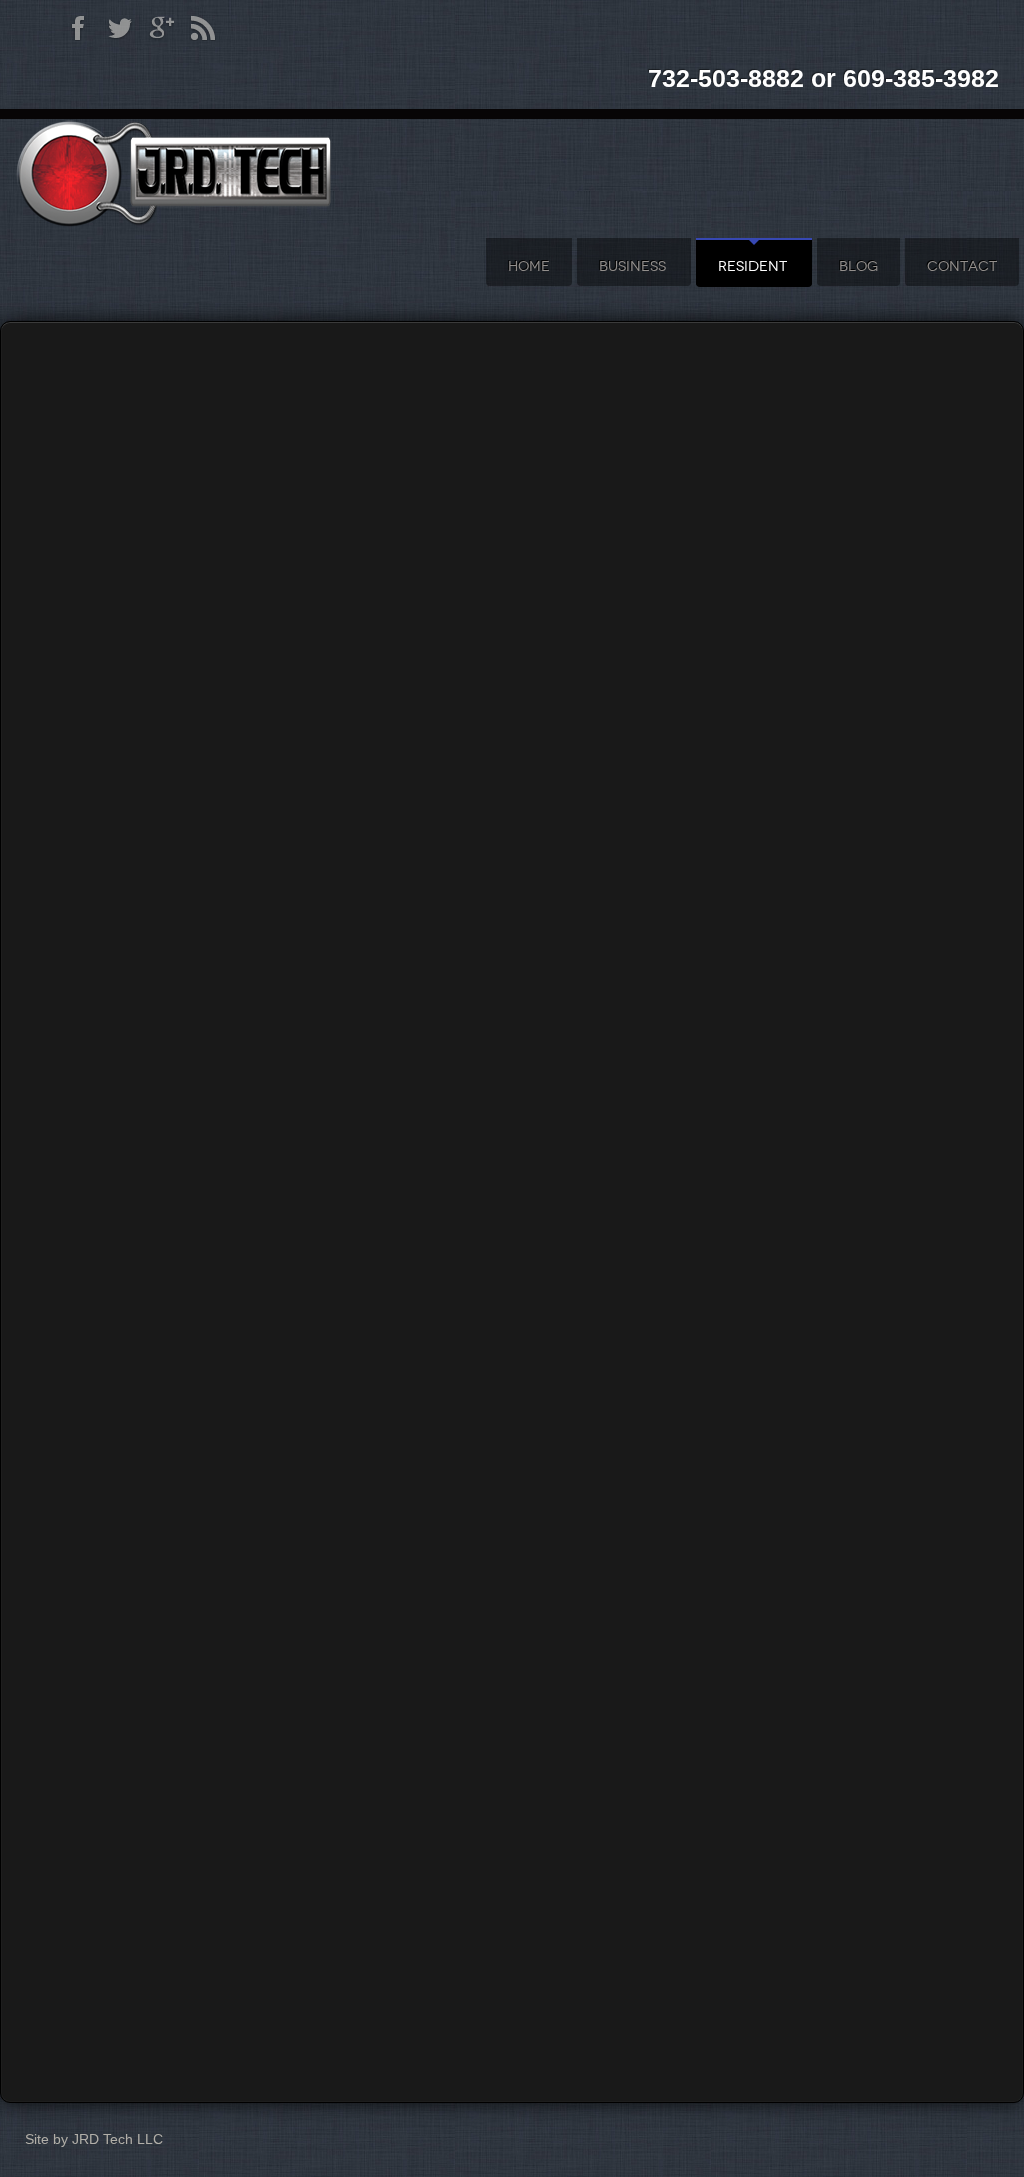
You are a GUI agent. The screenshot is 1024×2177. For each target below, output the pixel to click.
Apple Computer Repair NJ (148, 1145)
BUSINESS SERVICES (92, 1749)
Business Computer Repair (127, 1796)
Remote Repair (86, 1870)
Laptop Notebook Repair (120, 2040)
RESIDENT (752, 266)
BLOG (858, 266)
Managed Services (449, 1125)
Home (529, 266)
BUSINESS (632, 266)
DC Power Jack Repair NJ (145, 1397)
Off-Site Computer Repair (121, 2077)
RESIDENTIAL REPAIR (95, 1956)
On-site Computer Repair (120, 2003)
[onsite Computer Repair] (303, 499)
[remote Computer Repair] (303, 701)
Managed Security (97, 1907)
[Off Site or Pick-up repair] (305, 877)
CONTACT (962, 266)
